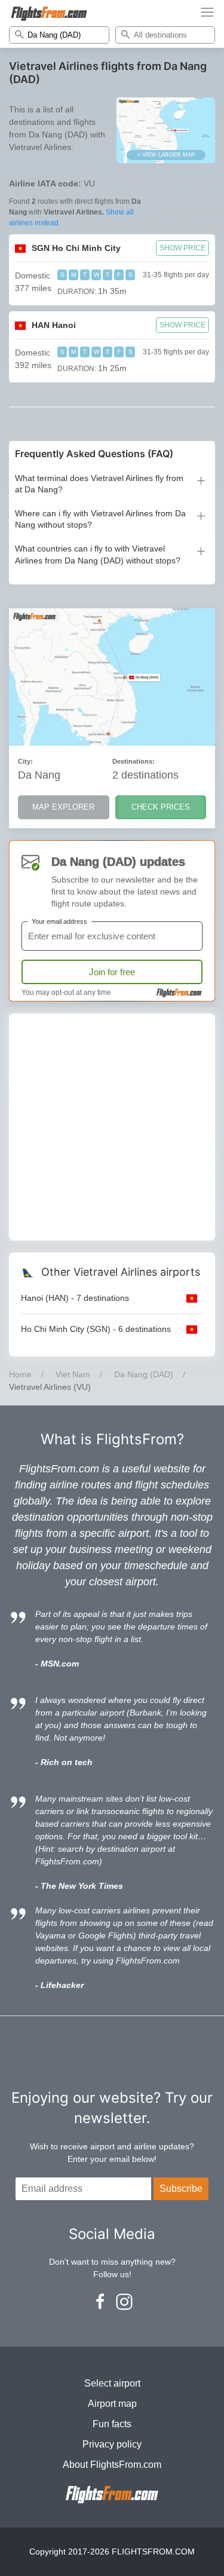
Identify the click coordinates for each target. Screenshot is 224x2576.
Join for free (112, 972)
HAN (54, 325)
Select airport (112, 2383)
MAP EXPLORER (63, 807)
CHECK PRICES (161, 807)
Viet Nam (73, 1374)
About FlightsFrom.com (112, 2465)
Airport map (112, 2404)
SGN (76, 248)
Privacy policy (112, 2444)
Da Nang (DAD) (144, 1374)
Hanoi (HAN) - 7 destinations (75, 1298)
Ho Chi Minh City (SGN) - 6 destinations (96, 1329)
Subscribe (181, 2188)
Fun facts (112, 2424)
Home (20, 1374)
